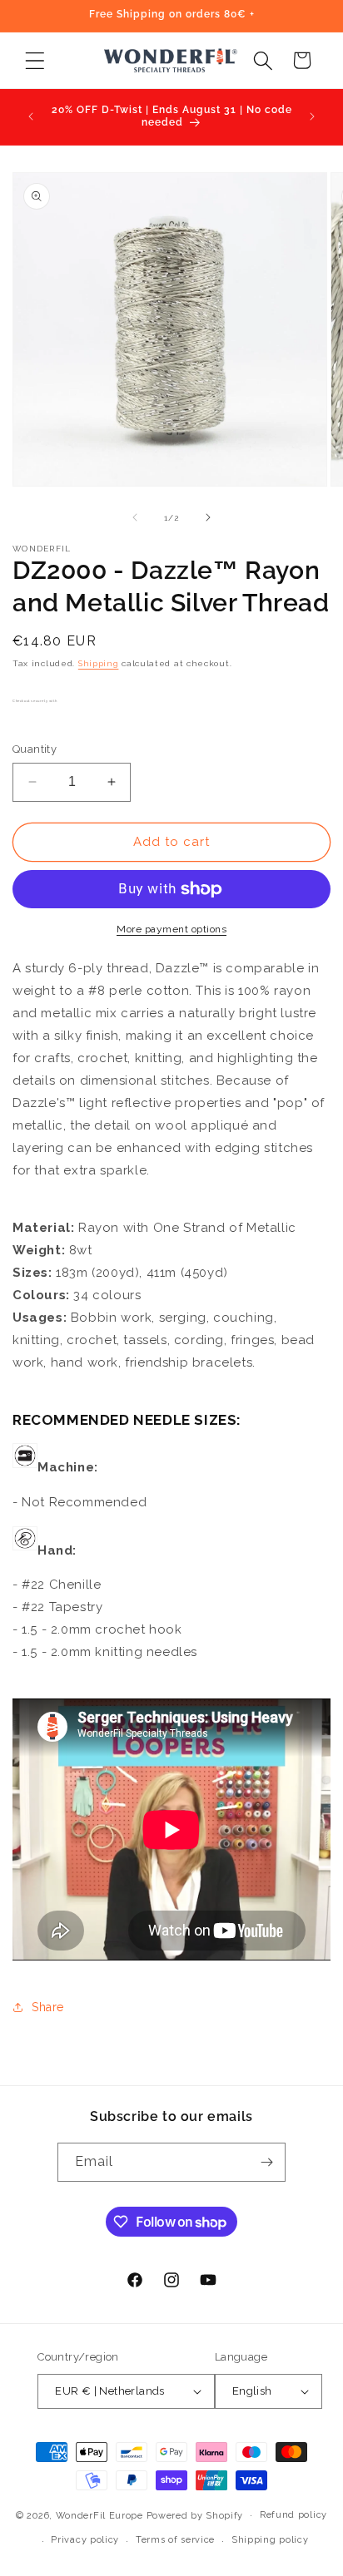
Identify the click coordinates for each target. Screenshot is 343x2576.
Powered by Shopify (195, 2515)
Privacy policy (85, 2540)
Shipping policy (270, 2540)
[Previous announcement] (31, 116)
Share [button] (48, 2007)
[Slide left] (135, 517)
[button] (35, 60)
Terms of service (175, 2540)
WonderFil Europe (99, 2515)
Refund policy (293, 2515)
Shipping (99, 663)
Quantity (35, 749)
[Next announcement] (312, 116)
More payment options (171, 929)
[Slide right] (208, 517)
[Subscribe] (266, 2162)
